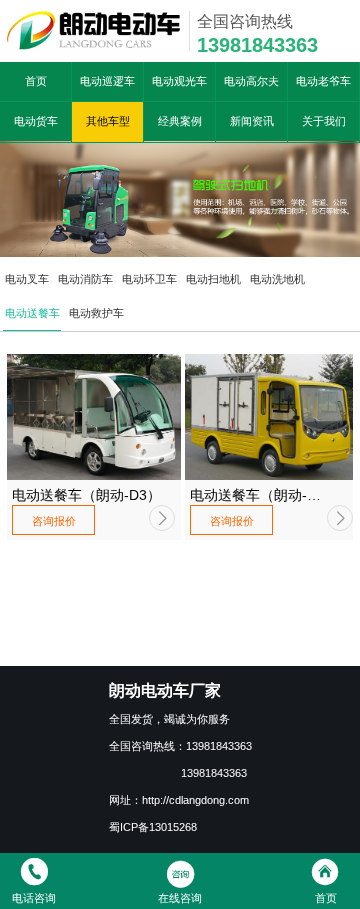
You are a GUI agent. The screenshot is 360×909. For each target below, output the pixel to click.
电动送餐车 (32, 313)
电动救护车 (96, 313)
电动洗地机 (277, 279)
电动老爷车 (323, 81)
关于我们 (324, 121)
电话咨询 (34, 898)
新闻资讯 (252, 121)
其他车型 (108, 121)
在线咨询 (180, 898)
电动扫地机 (213, 279)
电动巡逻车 (107, 81)
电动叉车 (27, 279)
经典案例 (180, 121)
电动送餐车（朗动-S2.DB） (248, 496)
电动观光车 (179, 81)
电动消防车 (85, 279)
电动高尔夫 (251, 81)
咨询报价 (54, 521)
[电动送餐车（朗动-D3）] (94, 417)
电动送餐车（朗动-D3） (86, 495)
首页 (36, 81)
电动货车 (36, 121)
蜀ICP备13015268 (153, 827)
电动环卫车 (149, 279)
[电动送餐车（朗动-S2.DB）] (272, 417)
